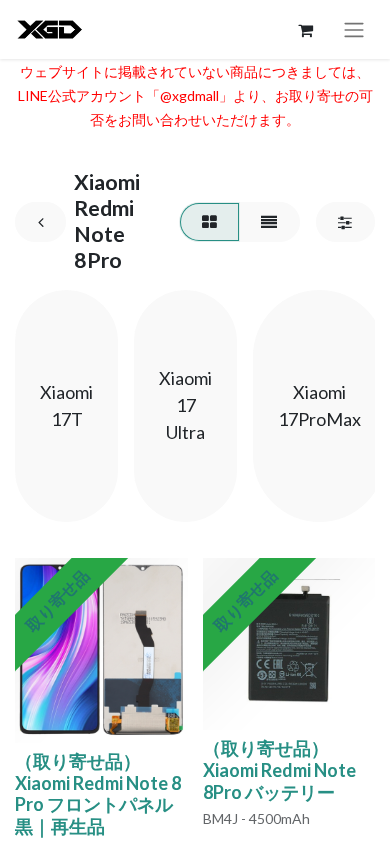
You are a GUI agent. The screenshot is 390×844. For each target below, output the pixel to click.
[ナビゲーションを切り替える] (354, 29)
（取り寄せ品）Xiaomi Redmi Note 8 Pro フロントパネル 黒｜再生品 (98, 793)
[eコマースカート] (305, 30)
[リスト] (269, 222)
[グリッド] (209, 222)
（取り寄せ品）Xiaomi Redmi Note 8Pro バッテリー (279, 769)
